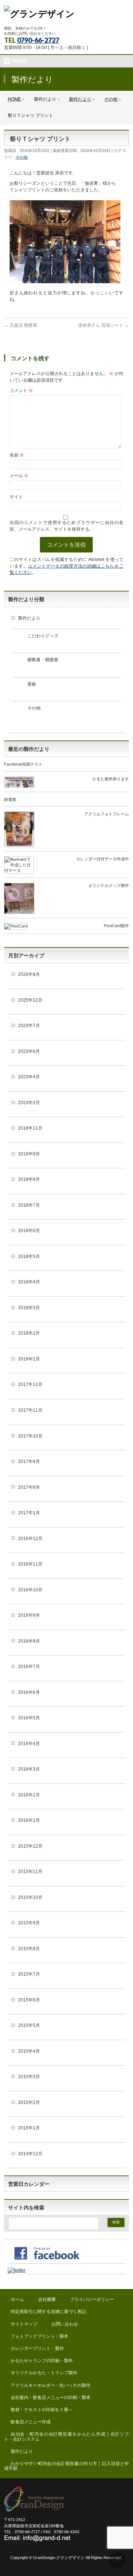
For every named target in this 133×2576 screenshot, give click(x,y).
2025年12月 (30, 1000)
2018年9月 (29, 1154)
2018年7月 (29, 1205)
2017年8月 (29, 1487)
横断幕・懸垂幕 (43, 660)
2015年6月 (29, 2000)
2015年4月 (29, 2051)
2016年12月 (30, 1539)
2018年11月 (30, 1128)
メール (19, 476)
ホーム (17, 2299)
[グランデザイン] (39, 14)
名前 (17, 455)
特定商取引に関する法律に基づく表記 (48, 2312)
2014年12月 (30, 2154)
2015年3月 (29, 2077)
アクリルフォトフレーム (107, 814)
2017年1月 (29, 1513)
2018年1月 (29, 1359)
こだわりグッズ (43, 636)
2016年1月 (29, 1820)
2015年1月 (29, 2128)
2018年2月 (29, 1333)
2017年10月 (30, 1436)
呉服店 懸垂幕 (21, 325)
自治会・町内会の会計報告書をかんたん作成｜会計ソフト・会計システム (66, 2436)
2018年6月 (29, 1231)
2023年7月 (29, 1026)
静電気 (10, 800)
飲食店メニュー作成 (31, 2422)
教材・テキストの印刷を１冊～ (42, 2410)
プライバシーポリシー (92, 2299)
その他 (22, 157)
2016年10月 (30, 1590)
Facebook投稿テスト (23, 764)
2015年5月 (29, 2025)
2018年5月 (29, 1256)
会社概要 (47, 2299)
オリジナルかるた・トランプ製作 (44, 2373)
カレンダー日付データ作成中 (103, 859)
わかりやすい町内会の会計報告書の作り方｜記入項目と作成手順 (66, 2466)
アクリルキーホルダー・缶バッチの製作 (51, 2385)
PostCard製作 (116, 926)
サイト (16, 497)
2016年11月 (30, 1564)
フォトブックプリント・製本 (40, 2336)
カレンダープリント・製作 (37, 2348)
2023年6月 (29, 1051)
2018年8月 (29, 1179)
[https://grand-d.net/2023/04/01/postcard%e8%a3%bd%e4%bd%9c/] (16, 927)
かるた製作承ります (111, 779)
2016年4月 (29, 1744)
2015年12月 (30, 1846)
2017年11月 (30, 1410)
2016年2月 (29, 1795)
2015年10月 (30, 1897)
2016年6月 (29, 1692)
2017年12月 (30, 1384)
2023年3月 (29, 1103)
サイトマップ (24, 2324)
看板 (32, 684)
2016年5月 (29, 1718)
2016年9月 (29, 1615)
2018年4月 (29, 1282)
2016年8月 (29, 1641)
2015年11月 (30, 1872)
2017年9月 (29, 1462)
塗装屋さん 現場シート (103, 325)
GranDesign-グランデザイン (59, 2558)
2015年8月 (29, 1949)
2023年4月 (29, 1077)
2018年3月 (29, 1308)
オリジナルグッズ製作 (109, 885)
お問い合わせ (65, 2324)
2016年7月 (29, 1667)
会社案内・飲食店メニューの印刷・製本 (51, 2398)
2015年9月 (29, 1923)
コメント (21, 391)
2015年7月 (29, 1974)
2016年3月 (29, 1769)
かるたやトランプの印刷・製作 (42, 2361)
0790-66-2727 (38, 40)
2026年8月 (29, 974)
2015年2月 (29, 2102)
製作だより (29, 618)
